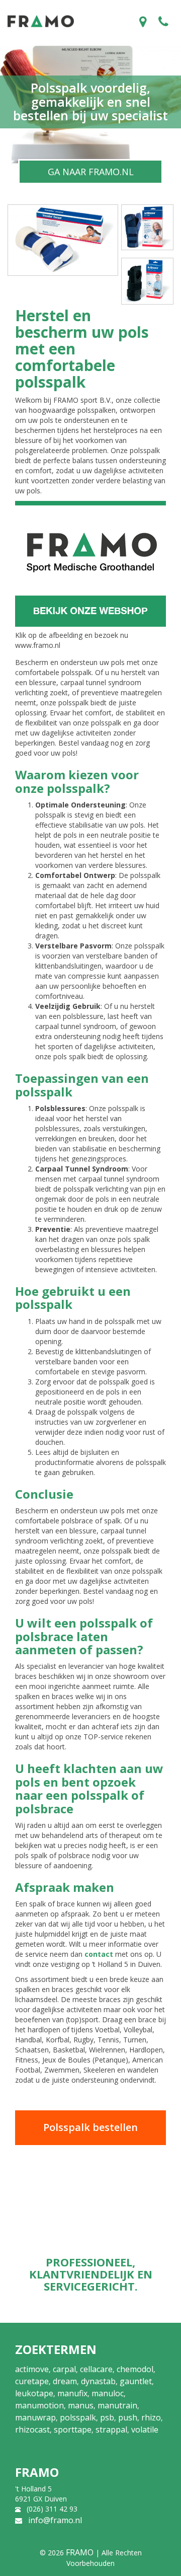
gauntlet (136, 2381)
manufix (72, 2393)
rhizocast (32, 2430)
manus (81, 2405)
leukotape (34, 2393)
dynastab (98, 2381)
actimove (32, 2369)
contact (99, 1954)
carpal (64, 2369)
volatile (145, 2430)
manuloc (108, 2393)
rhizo (151, 2417)
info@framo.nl (55, 2520)
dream (65, 2381)
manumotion (39, 2405)
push (128, 2417)
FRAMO (80, 2552)
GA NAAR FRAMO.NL (91, 172)
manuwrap (35, 2417)
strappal (111, 2430)
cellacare (96, 2369)
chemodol (135, 2369)
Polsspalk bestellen (90, 2127)
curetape (32, 2381)
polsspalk (78, 2417)
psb (107, 2417)
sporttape (73, 2430)
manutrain (117, 2405)
